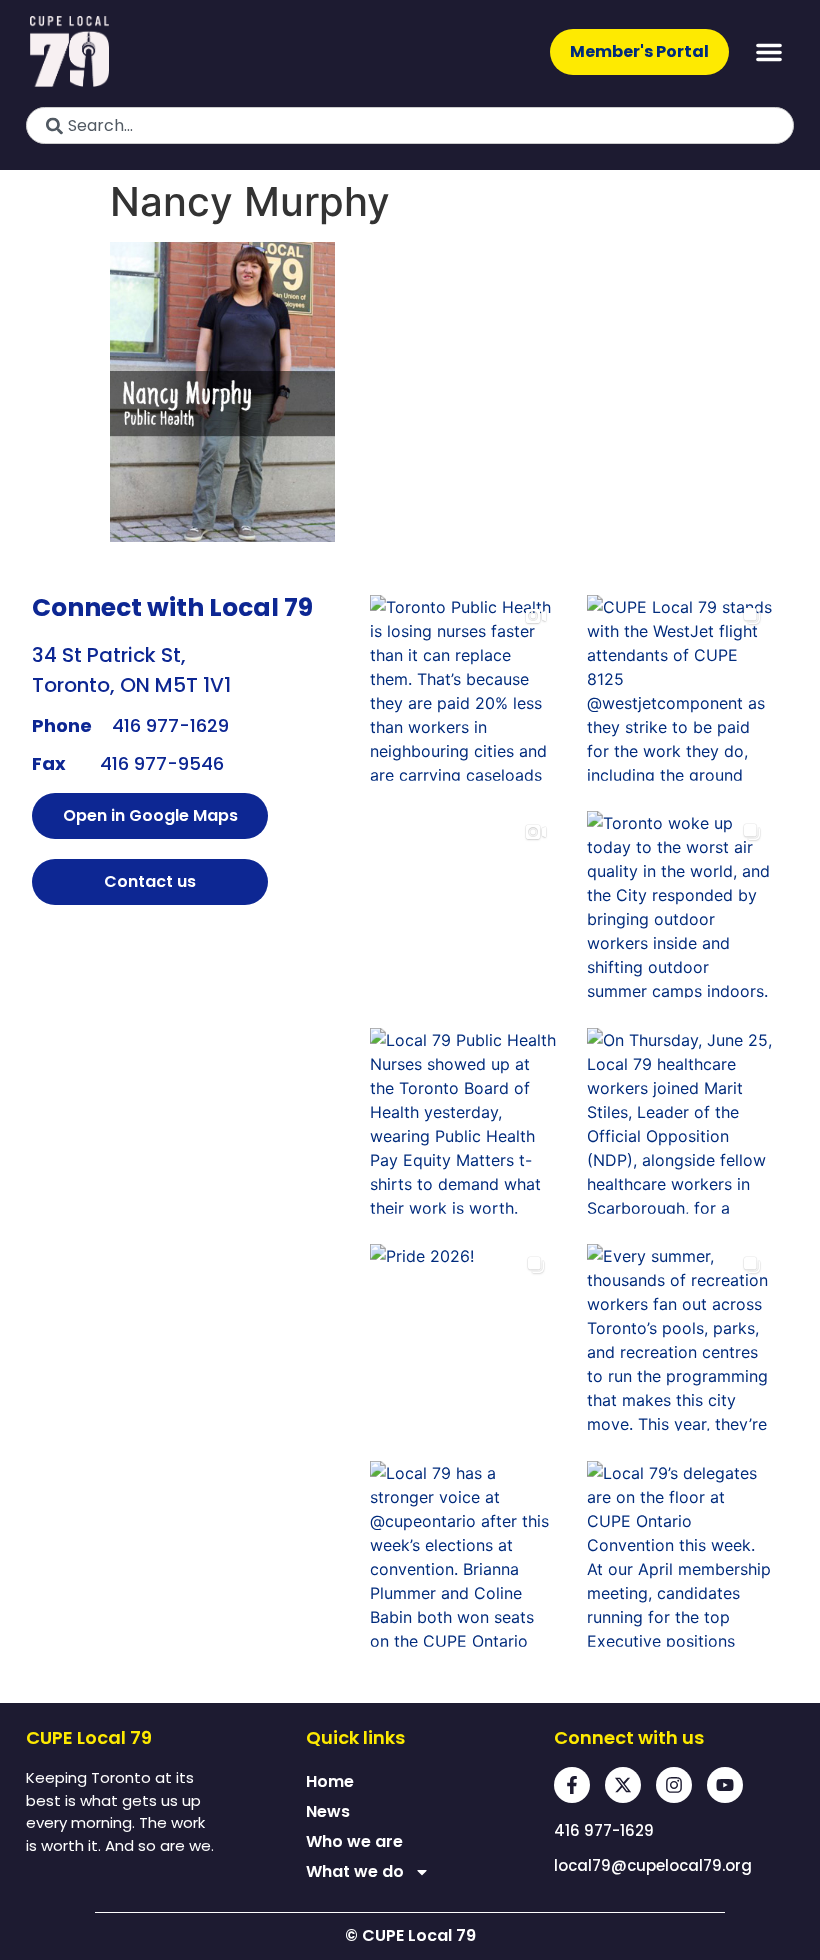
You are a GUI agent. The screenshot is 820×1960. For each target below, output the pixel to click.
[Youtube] (725, 1785)
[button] (769, 52)
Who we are (354, 1841)
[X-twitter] (623, 1785)
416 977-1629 (170, 725)
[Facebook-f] (572, 1785)
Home (330, 1781)
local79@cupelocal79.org (653, 1865)
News (328, 1811)
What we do (355, 1871)
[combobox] (410, 125)
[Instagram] (674, 1785)
